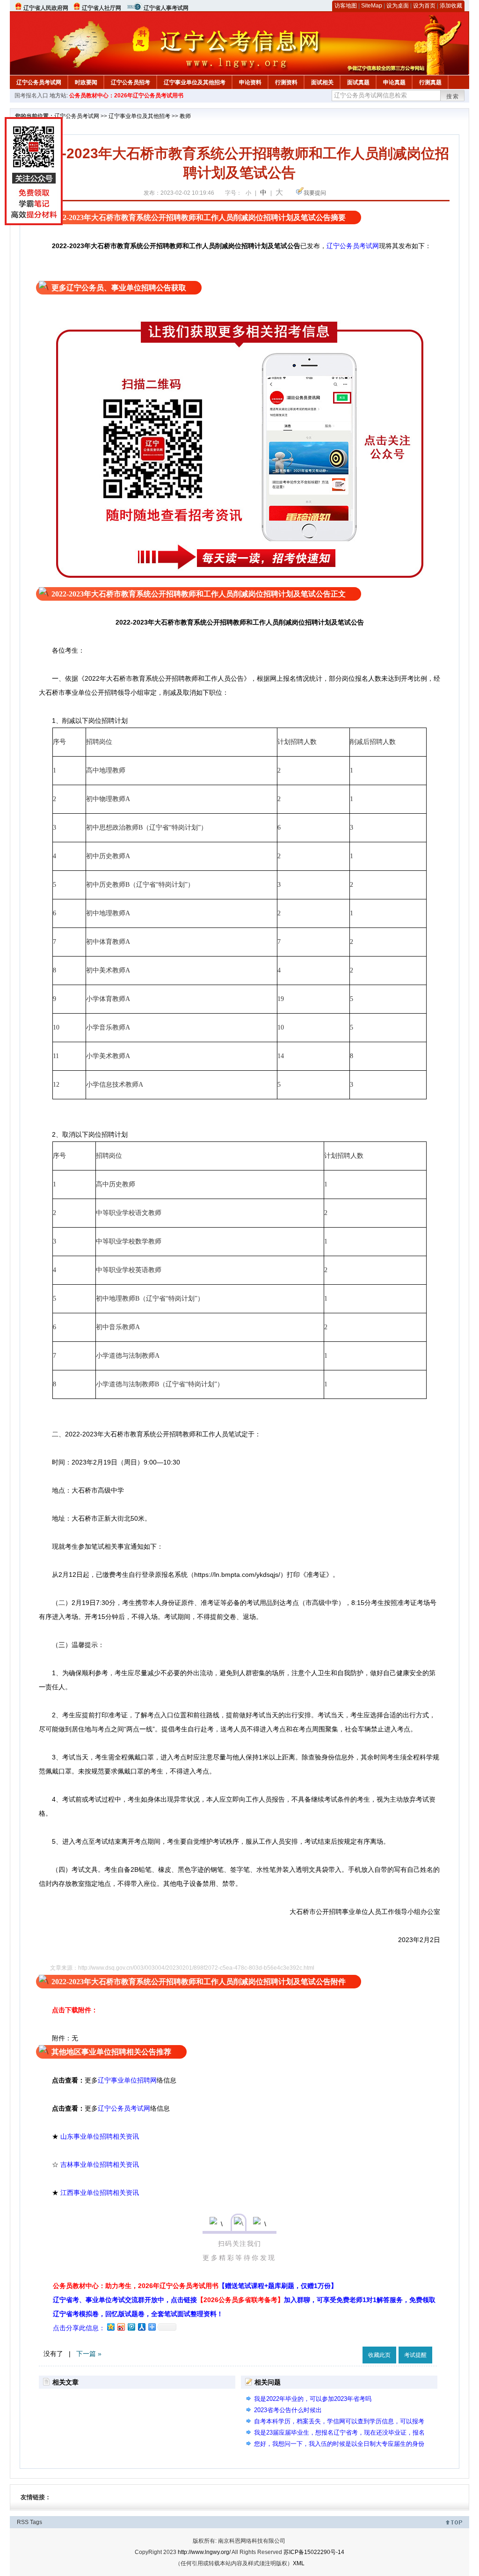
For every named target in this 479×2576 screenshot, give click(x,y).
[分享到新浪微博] (121, 2327)
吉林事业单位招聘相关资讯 (100, 2164)
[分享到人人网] (141, 2327)
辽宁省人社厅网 (102, 8)
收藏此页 (379, 2355)
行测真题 (430, 82)
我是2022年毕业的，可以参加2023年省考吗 (313, 2399)
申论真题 (394, 82)
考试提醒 (415, 2355)
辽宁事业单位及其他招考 (195, 82)
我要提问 (315, 193)
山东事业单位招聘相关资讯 (100, 2136)
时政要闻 (86, 82)
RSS (23, 2522)
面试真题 (358, 82)
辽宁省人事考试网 (166, 8)
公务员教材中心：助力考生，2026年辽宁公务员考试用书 (195, 2286)
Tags (36, 2522)
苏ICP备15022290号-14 (314, 2552)
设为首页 (424, 6)
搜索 (453, 96)
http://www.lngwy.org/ (204, 2552)
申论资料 (250, 82)
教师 (185, 116)
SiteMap (372, 6)
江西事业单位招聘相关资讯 (100, 2193)
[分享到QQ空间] (110, 2327)
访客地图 (346, 6)
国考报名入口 (31, 96)
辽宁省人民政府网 (46, 8)
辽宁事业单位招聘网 (127, 2080)
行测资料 (286, 82)
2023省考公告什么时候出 (288, 2410)
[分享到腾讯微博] (131, 2327)
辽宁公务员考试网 (39, 82)
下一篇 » (89, 2354)
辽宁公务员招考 (131, 82)
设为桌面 (398, 6)
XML (299, 2563)
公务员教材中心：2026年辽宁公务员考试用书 (126, 96)
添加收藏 (451, 6)
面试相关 (322, 82)
